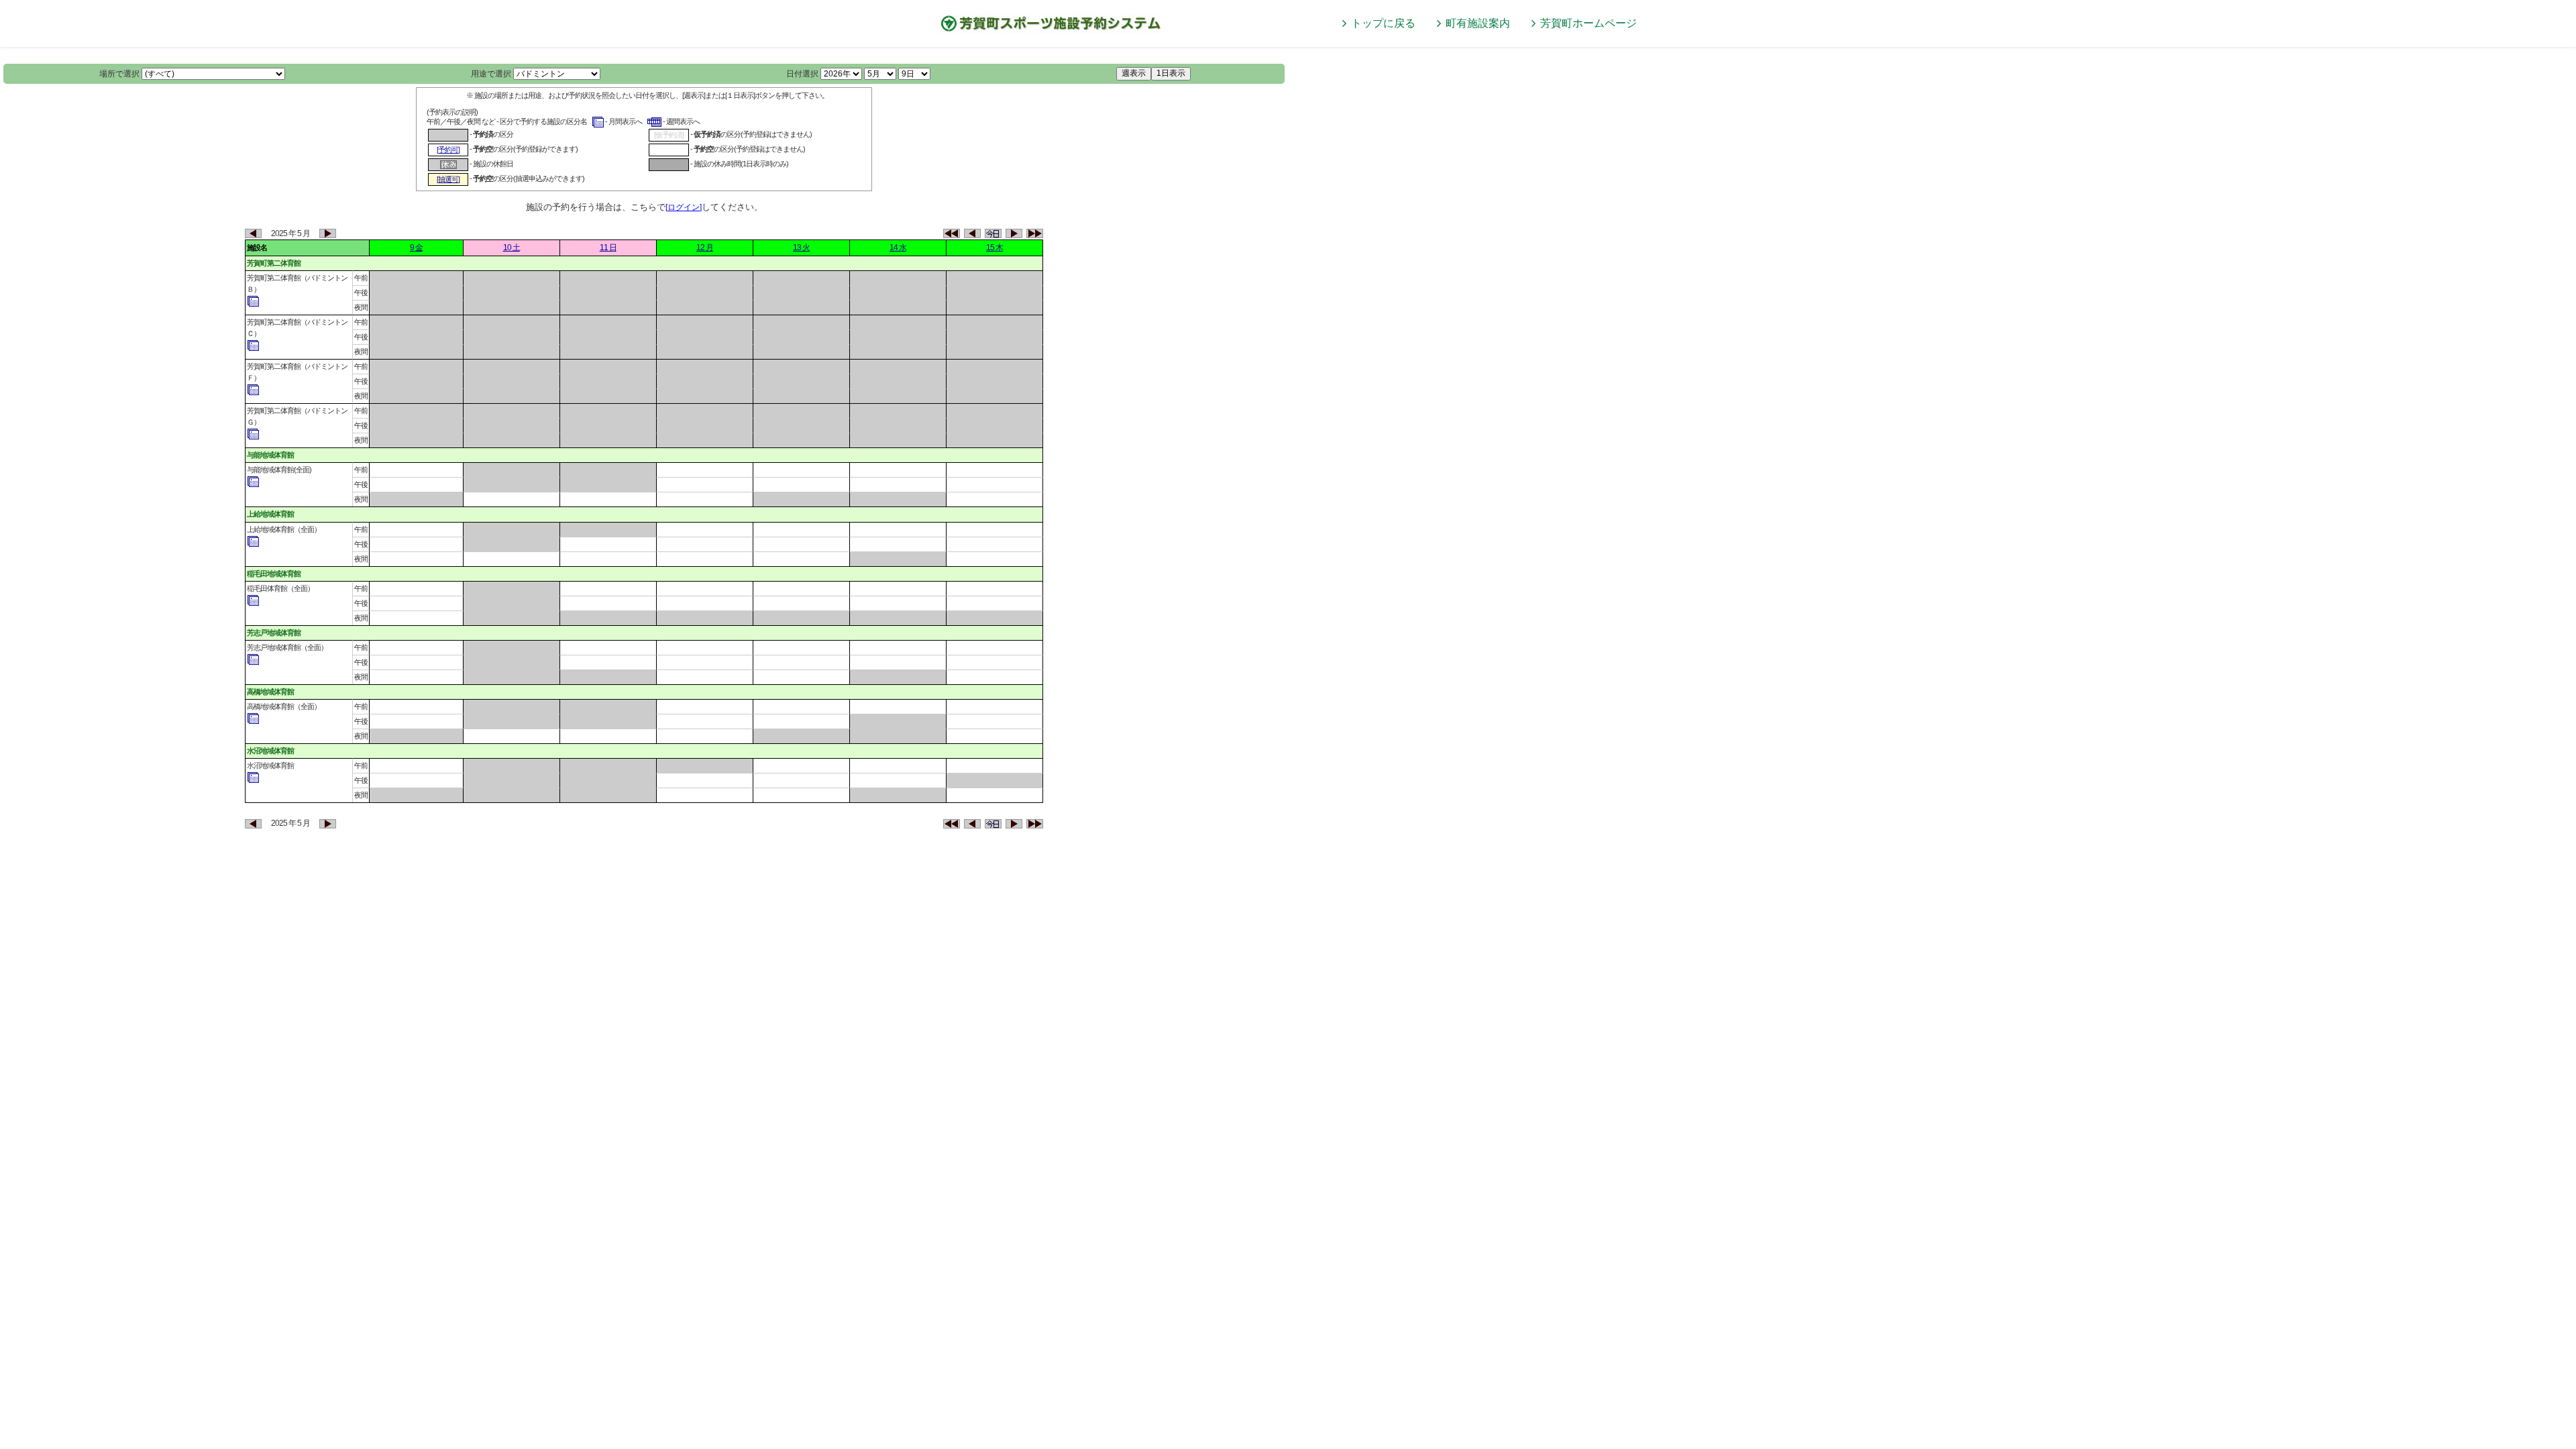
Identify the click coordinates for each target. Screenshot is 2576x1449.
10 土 (512, 248)
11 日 (608, 248)
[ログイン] (684, 207)
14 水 (898, 248)
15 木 (995, 248)
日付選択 (802, 74)
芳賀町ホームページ (1589, 23)
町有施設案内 (1478, 23)
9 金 (416, 248)
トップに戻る (1383, 23)
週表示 (1134, 73)
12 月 (705, 248)
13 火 (801, 248)
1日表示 (1171, 73)
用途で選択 (491, 74)
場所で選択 (119, 74)
